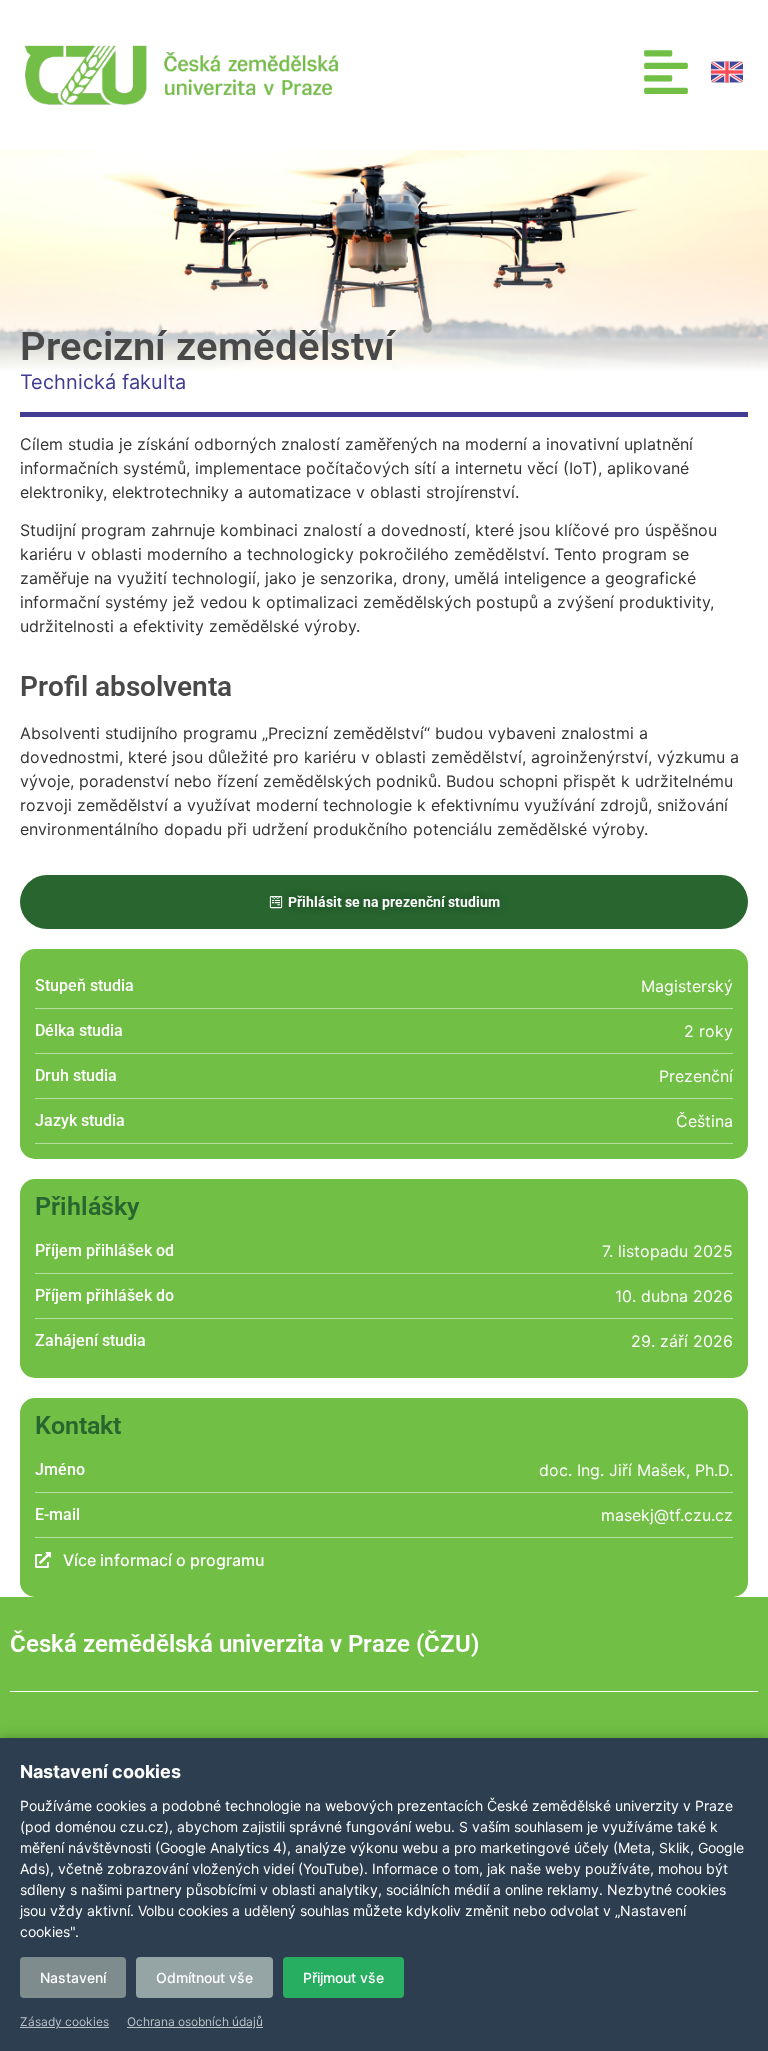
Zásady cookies (64, 2021)
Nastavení (73, 1977)
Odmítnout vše (204, 1977)
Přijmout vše (343, 1977)
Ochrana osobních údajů (195, 2021)
